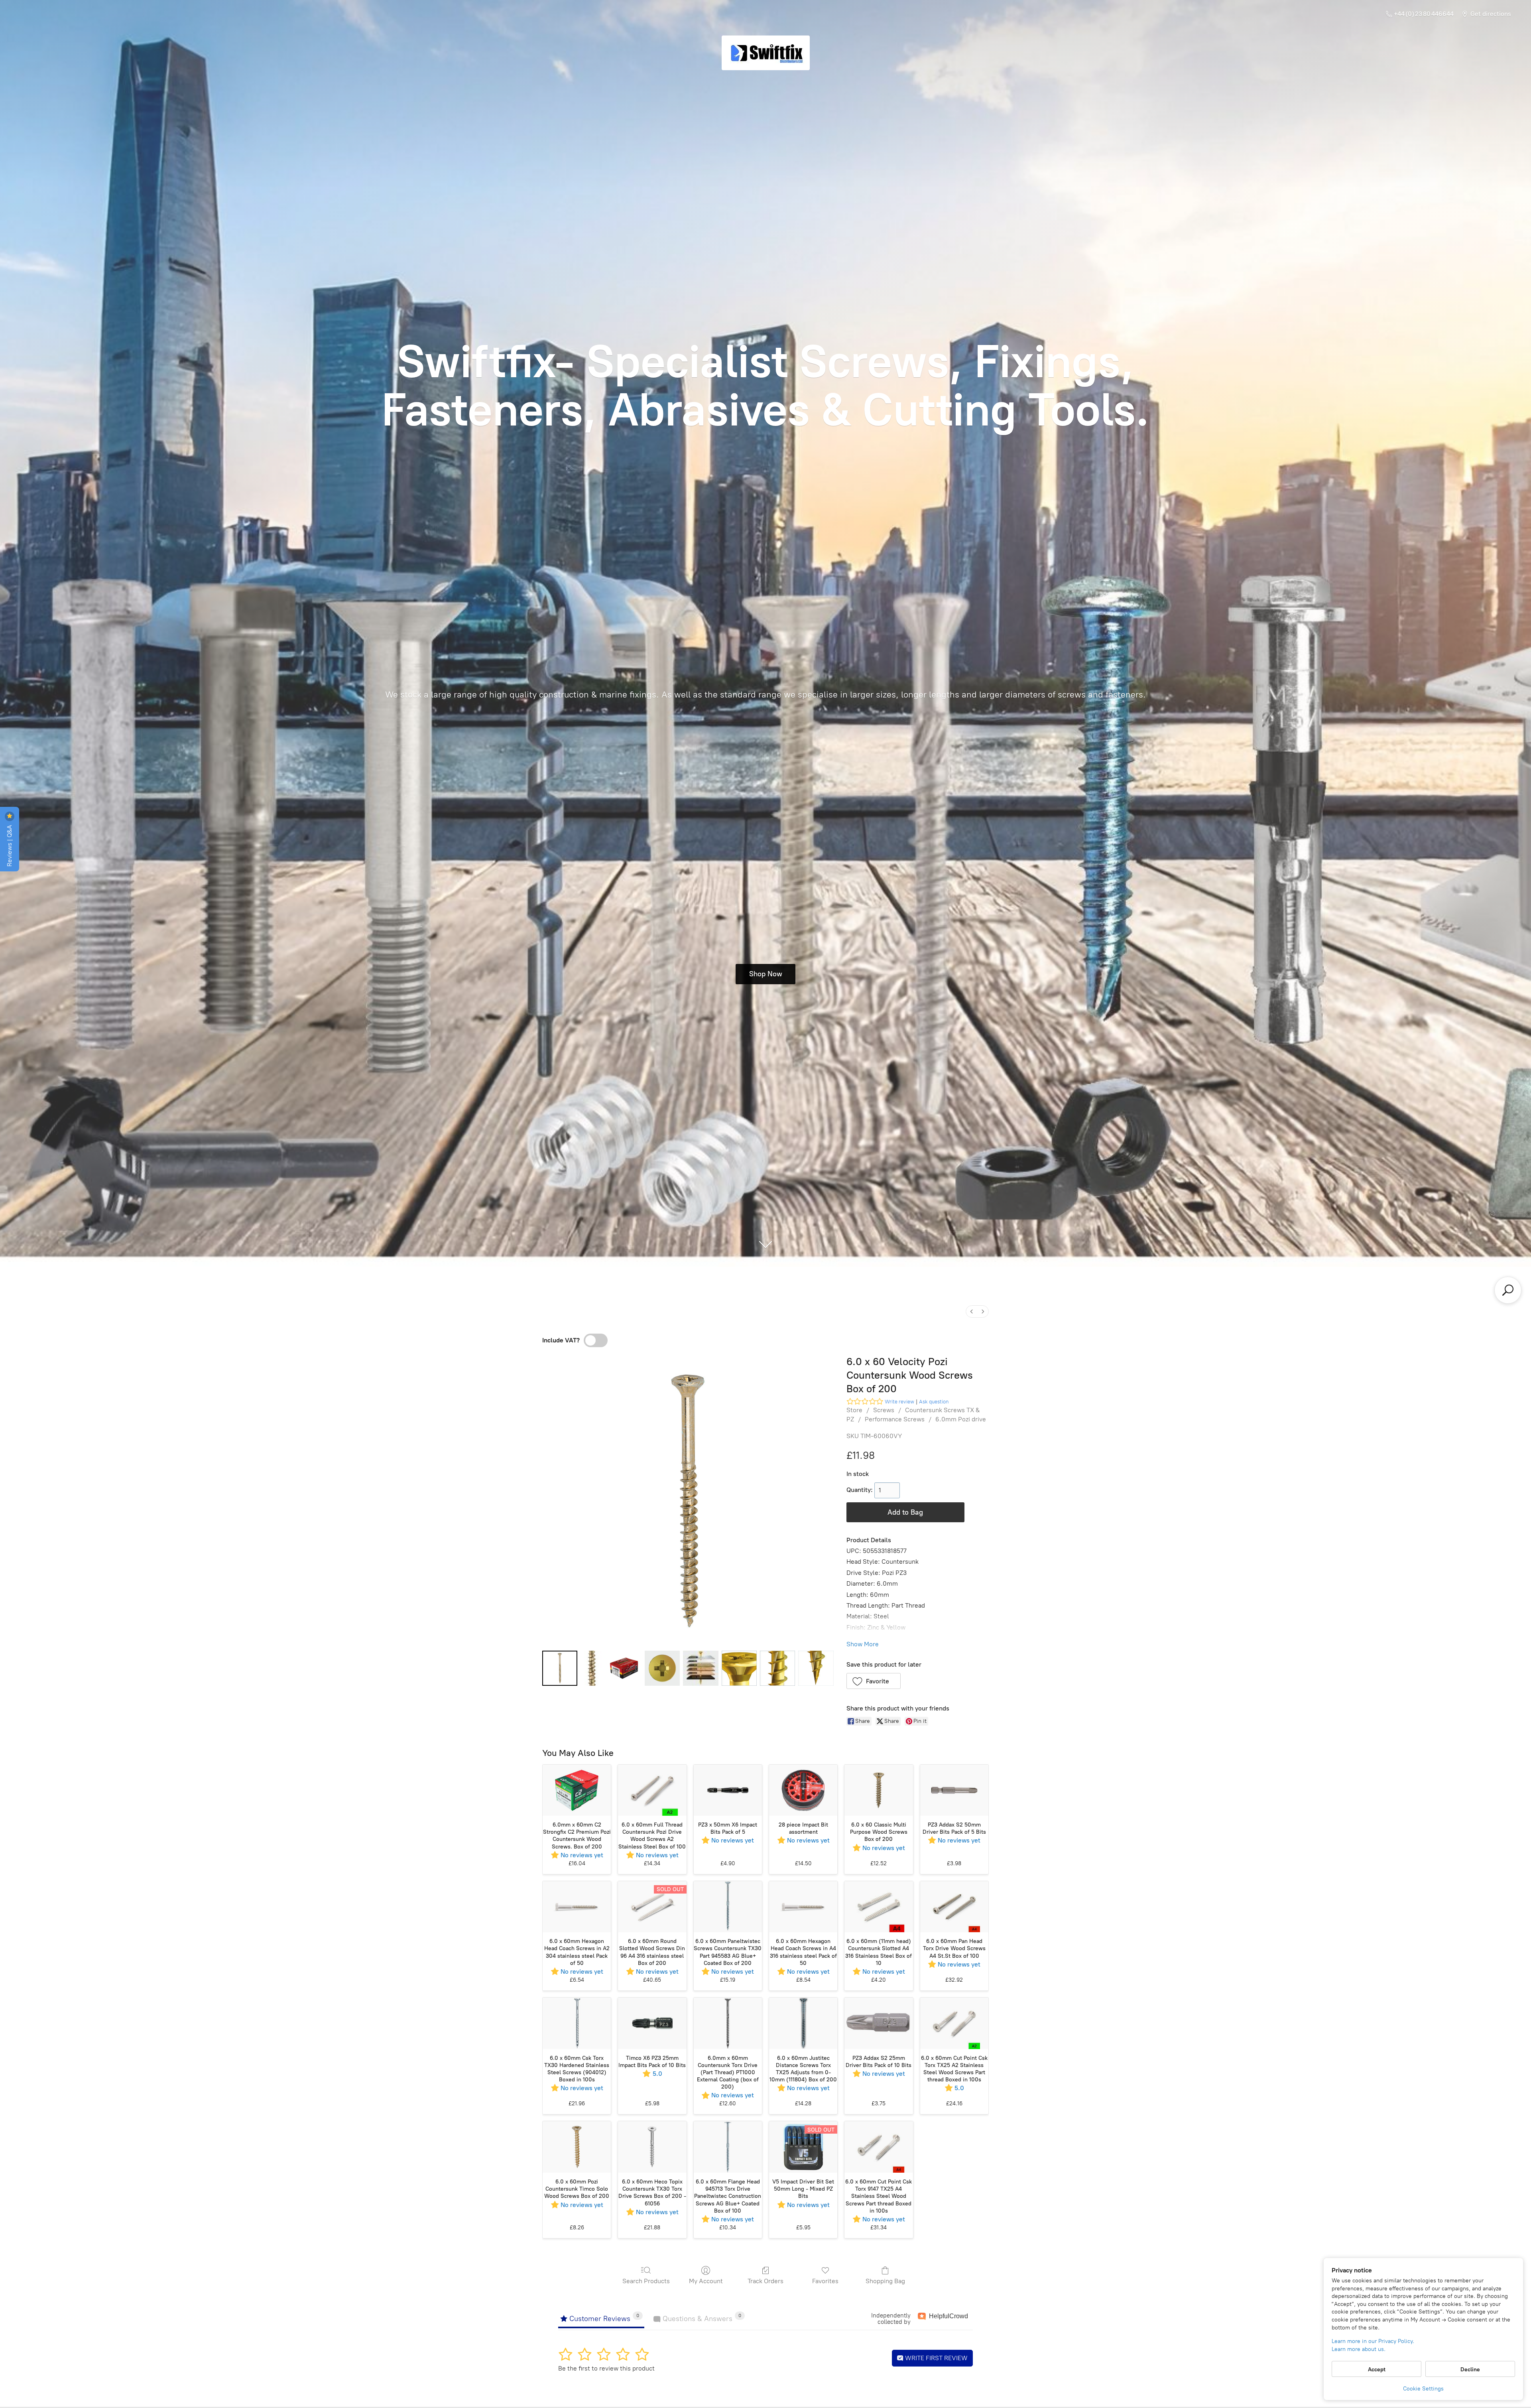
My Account (706, 2281)
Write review (899, 1402)
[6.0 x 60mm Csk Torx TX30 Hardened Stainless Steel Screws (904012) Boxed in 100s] (577, 2023)
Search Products (646, 2281)
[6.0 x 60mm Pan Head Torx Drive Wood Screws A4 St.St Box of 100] (954, 1907)
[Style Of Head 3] (662, 1668)
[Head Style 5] (739, 1668)
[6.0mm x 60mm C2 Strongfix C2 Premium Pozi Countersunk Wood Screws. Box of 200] (577, 1790)
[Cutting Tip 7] (816, 1668)
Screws (884, 1410)
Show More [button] (863, 1644)
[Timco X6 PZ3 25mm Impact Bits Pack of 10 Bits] (652, 2023)
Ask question (934, 1402)
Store (854, 1410)
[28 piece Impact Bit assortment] (803, 1790)
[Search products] (1508, 1290)
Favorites (825, 2281)
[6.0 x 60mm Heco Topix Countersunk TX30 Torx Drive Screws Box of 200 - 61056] (652, 2147)
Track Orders (765, 2281)
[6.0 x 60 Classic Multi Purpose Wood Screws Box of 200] (879, 1790)
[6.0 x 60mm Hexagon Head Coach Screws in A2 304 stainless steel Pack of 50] (577, 1907)
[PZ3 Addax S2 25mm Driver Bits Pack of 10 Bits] (879, 2023)
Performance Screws (895, 1419)
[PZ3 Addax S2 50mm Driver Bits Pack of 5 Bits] (954, 1790)
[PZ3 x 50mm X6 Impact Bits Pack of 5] (728, 1790)
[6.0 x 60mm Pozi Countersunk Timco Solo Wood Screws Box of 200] (577, 2147)
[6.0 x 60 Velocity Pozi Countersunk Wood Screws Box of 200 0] (560, 1668)
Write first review (936, 2358)
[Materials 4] (701, 1668)
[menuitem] (972, 1311)
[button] (874, 1681)
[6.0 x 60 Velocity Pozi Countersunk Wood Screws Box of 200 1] (592, 1668)
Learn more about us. (1359, 2349)
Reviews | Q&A (9, 845)
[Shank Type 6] (777, 1668)
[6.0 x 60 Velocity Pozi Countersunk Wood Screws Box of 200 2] (624, 1668)
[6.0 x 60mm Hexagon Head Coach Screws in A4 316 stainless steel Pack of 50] (803, 1907)
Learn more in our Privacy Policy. (1373, 2341)
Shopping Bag (885, 2281)
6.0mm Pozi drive (961, 1419)
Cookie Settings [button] (1423, 2389)
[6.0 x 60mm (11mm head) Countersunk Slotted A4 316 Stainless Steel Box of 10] (879, 1907)
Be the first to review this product (606, 2368)
